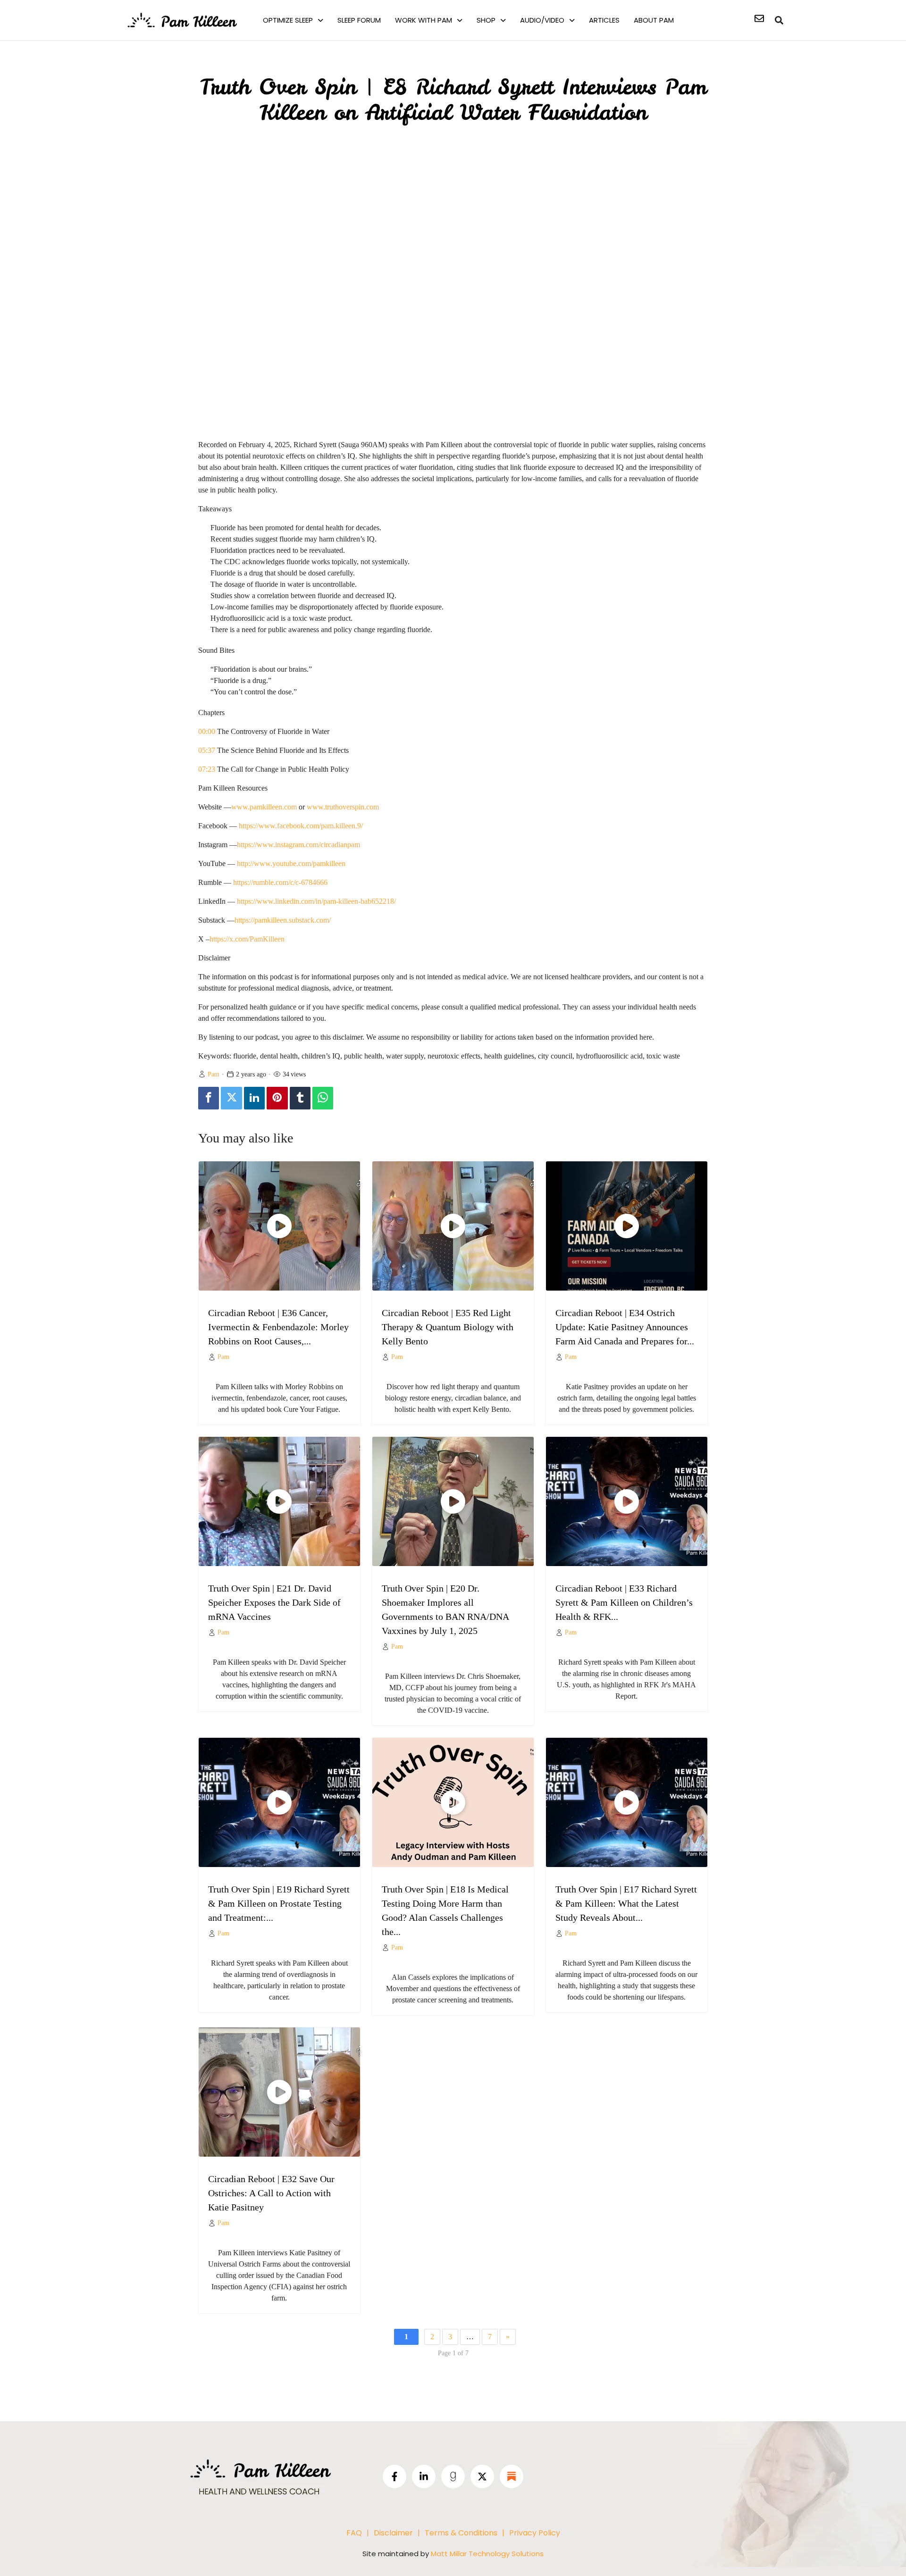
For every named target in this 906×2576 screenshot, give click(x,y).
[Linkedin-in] (424, 2476)
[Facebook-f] (394, 2476)
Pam (214, 1074)
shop (486, 20)
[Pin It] (277, 1098)
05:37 (207, 750)
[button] (293, 20)
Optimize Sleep (288, 20)
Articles (604, 20)
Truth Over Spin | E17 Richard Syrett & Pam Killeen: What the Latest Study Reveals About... (626, 1903)
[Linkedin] (254, 1098)
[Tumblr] (300, 1098)
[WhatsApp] (323, 1098)
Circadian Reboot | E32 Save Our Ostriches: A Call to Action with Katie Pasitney (271, 2193)
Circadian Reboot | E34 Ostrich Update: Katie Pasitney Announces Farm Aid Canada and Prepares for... (625, 1327)
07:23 (207, 769)
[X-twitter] (482, 2476)
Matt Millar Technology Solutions (487, 2554)
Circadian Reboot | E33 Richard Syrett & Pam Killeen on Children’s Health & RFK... (624, 1602)
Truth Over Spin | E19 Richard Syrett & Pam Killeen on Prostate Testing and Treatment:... (279, 1903)
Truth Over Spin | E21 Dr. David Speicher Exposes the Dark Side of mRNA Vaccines (274, 1602)
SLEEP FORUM (359, 20)
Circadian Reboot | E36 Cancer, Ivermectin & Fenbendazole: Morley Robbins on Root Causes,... (278, 1327)
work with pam (424, 20)
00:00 (207, 731)
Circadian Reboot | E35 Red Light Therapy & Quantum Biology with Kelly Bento (448, 1327)
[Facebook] (209, 1098)
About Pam (654, 20)
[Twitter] (231, 1098)
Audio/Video (542, 20)
